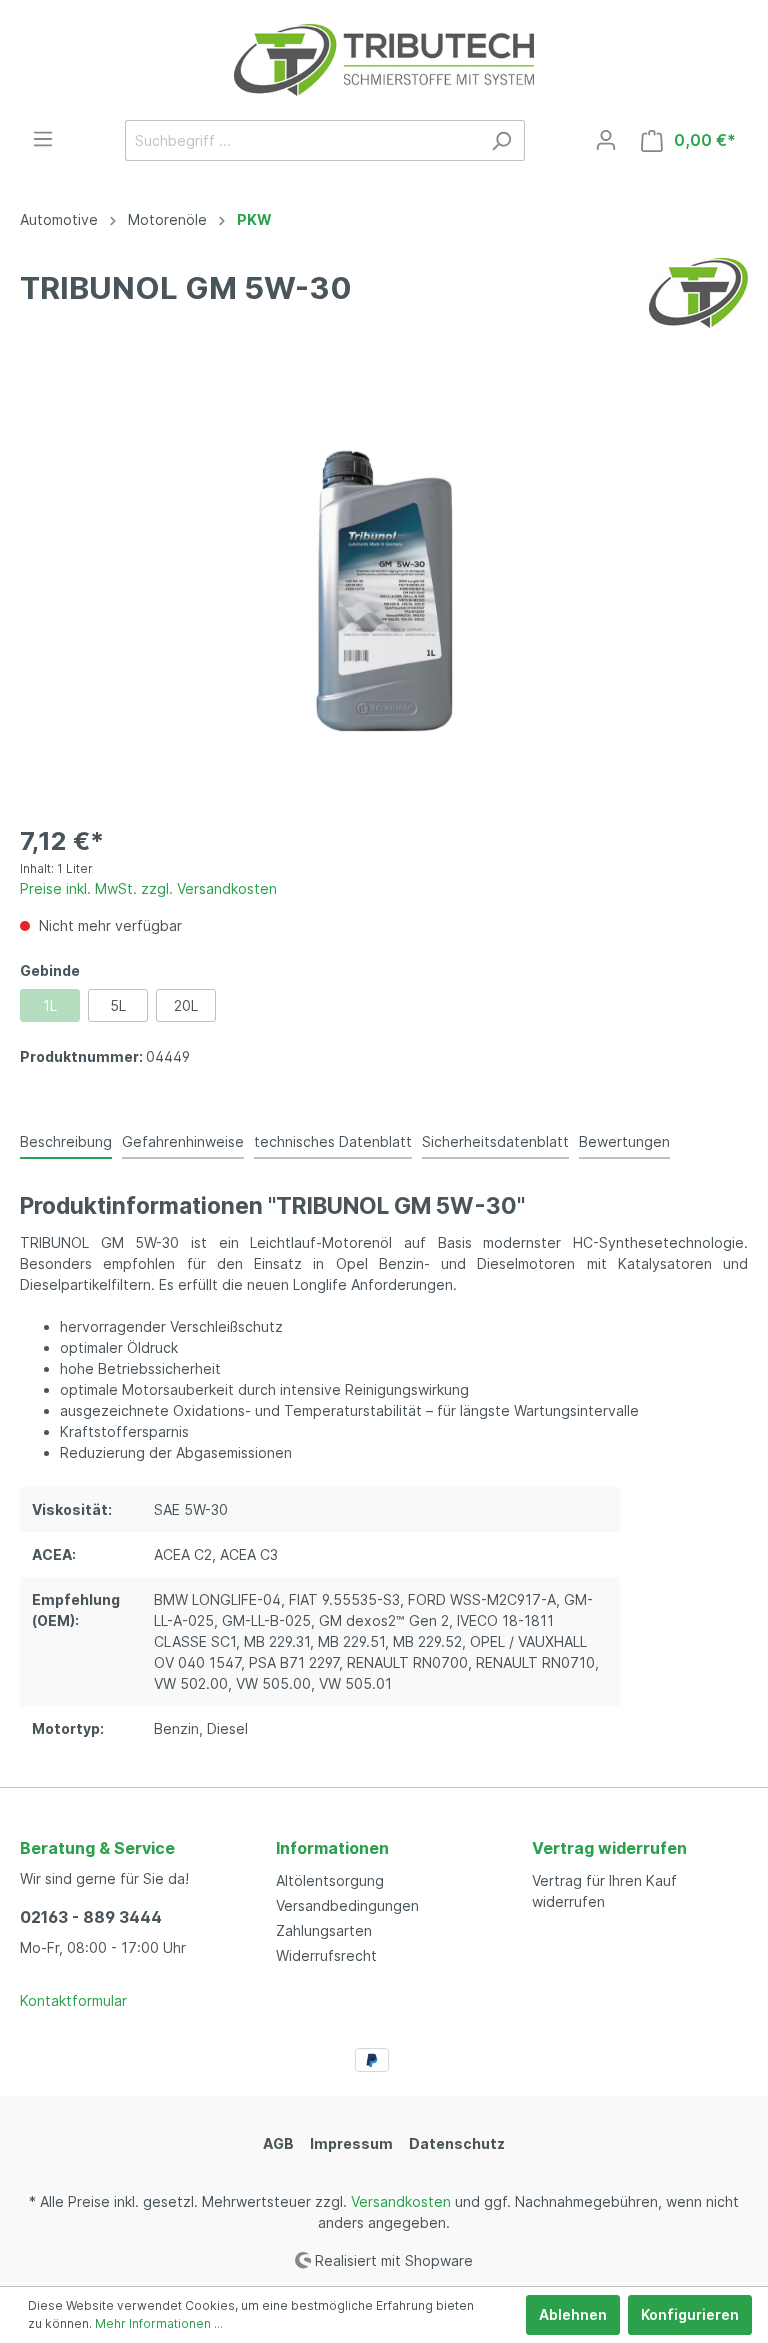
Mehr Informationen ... (159, 2323)
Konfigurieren (690, 2314)
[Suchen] (501, 140)
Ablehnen (573, 2314)
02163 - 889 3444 (91, 1917)
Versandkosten (401, 2201)
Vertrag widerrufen (609, 1848)
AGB (278, 2143)
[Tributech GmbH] (698, 291)
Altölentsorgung (330, 1880)
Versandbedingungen (347, 1905)
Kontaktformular (73, 2000)
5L (118, 1005)
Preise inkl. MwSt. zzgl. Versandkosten (148, 888)
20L (186, 1005)
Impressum (351, 2143)
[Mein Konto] (606, 140)
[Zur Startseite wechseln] (384, 60)
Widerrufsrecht (326, 1955)
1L (50, 1005)
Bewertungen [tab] (624, 1141)
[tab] (66, 1141)
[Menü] (43, 139)
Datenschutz (457, 2143)
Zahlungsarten (324, 1930)
